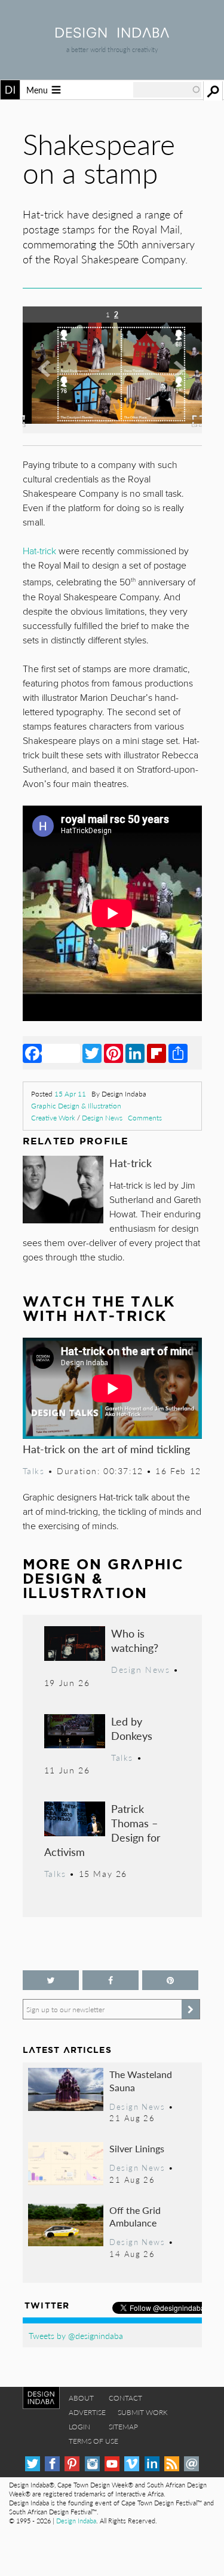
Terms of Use (93, 2441)
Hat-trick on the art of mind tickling (106, 1449)
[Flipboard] (157, 1053)
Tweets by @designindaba (76, 2335)
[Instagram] (92, 2464)
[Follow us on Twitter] (51, 1980)
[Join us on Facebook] (111, 1980)
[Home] (112, 34)
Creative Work (53, 1118)
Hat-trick (131, 1163)
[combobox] (167, 90)
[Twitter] (92, 1053)
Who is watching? (135, 1640)
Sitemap (123, 2427)
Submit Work (143, 2412)
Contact (125, 2398)
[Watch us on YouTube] (112, 2464)
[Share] (178, 1053)
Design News (102, 1118)
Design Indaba (76, 2521)
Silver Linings (137, 2148)
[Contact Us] (191, 2464)
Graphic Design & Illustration (76, 1106)
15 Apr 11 (70, 1094)
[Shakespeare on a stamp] (112, 429)
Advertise (87, 2412)
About (81, 2398)
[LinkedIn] (135, 1053)
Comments (145, 1118)
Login (79, 2427)
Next (175, 378)
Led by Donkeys (132, 1728)
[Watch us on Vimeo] (132, 2464)
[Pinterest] (113, 1053)
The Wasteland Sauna (141, 2081)
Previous (50, 378)
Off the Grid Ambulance (135, 2217)
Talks (34, 1471)
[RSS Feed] (172, 2464)
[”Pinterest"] (170, 1980)
